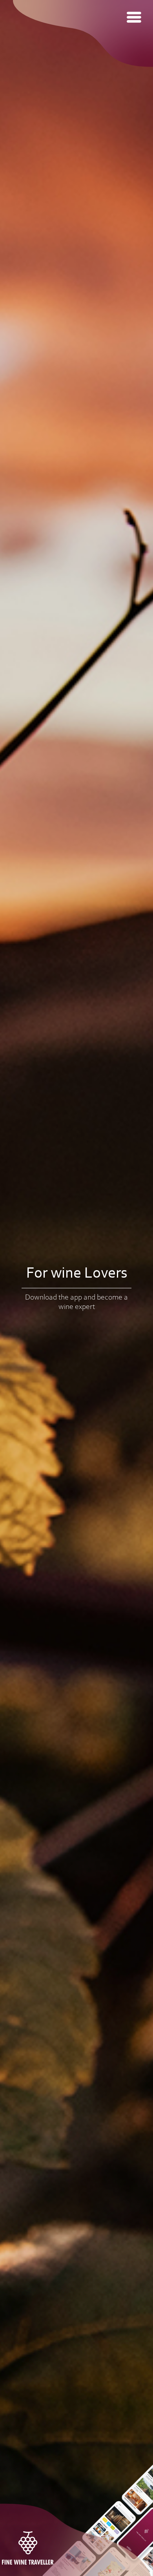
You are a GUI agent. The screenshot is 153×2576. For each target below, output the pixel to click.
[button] (134, 17)
